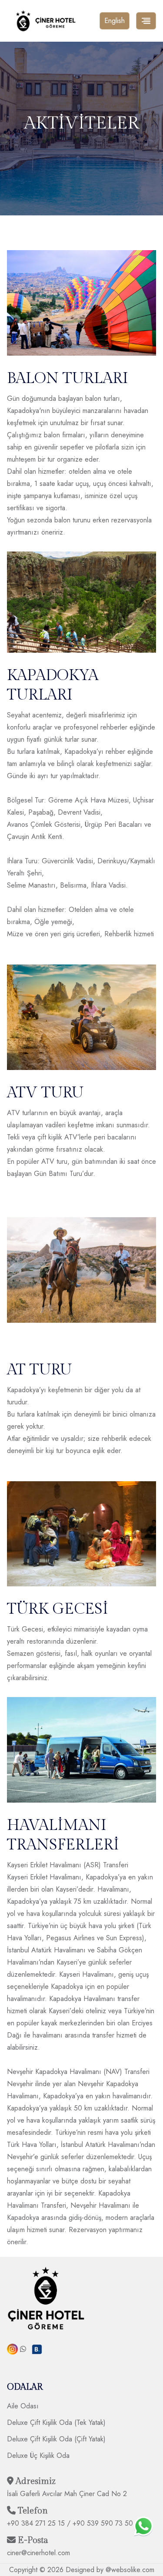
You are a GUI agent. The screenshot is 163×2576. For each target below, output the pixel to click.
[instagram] (12, 2349)
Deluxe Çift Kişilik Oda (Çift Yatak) (56, 2439)
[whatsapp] (23, 2349)
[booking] (37, 2350)
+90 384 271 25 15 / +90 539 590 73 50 (70, 2523)
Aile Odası (23, 2406)
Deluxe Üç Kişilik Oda (38, 2455)
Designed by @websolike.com (110, 2570)
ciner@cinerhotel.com (38, 2553)
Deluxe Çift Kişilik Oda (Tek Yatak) (56, 2422)
